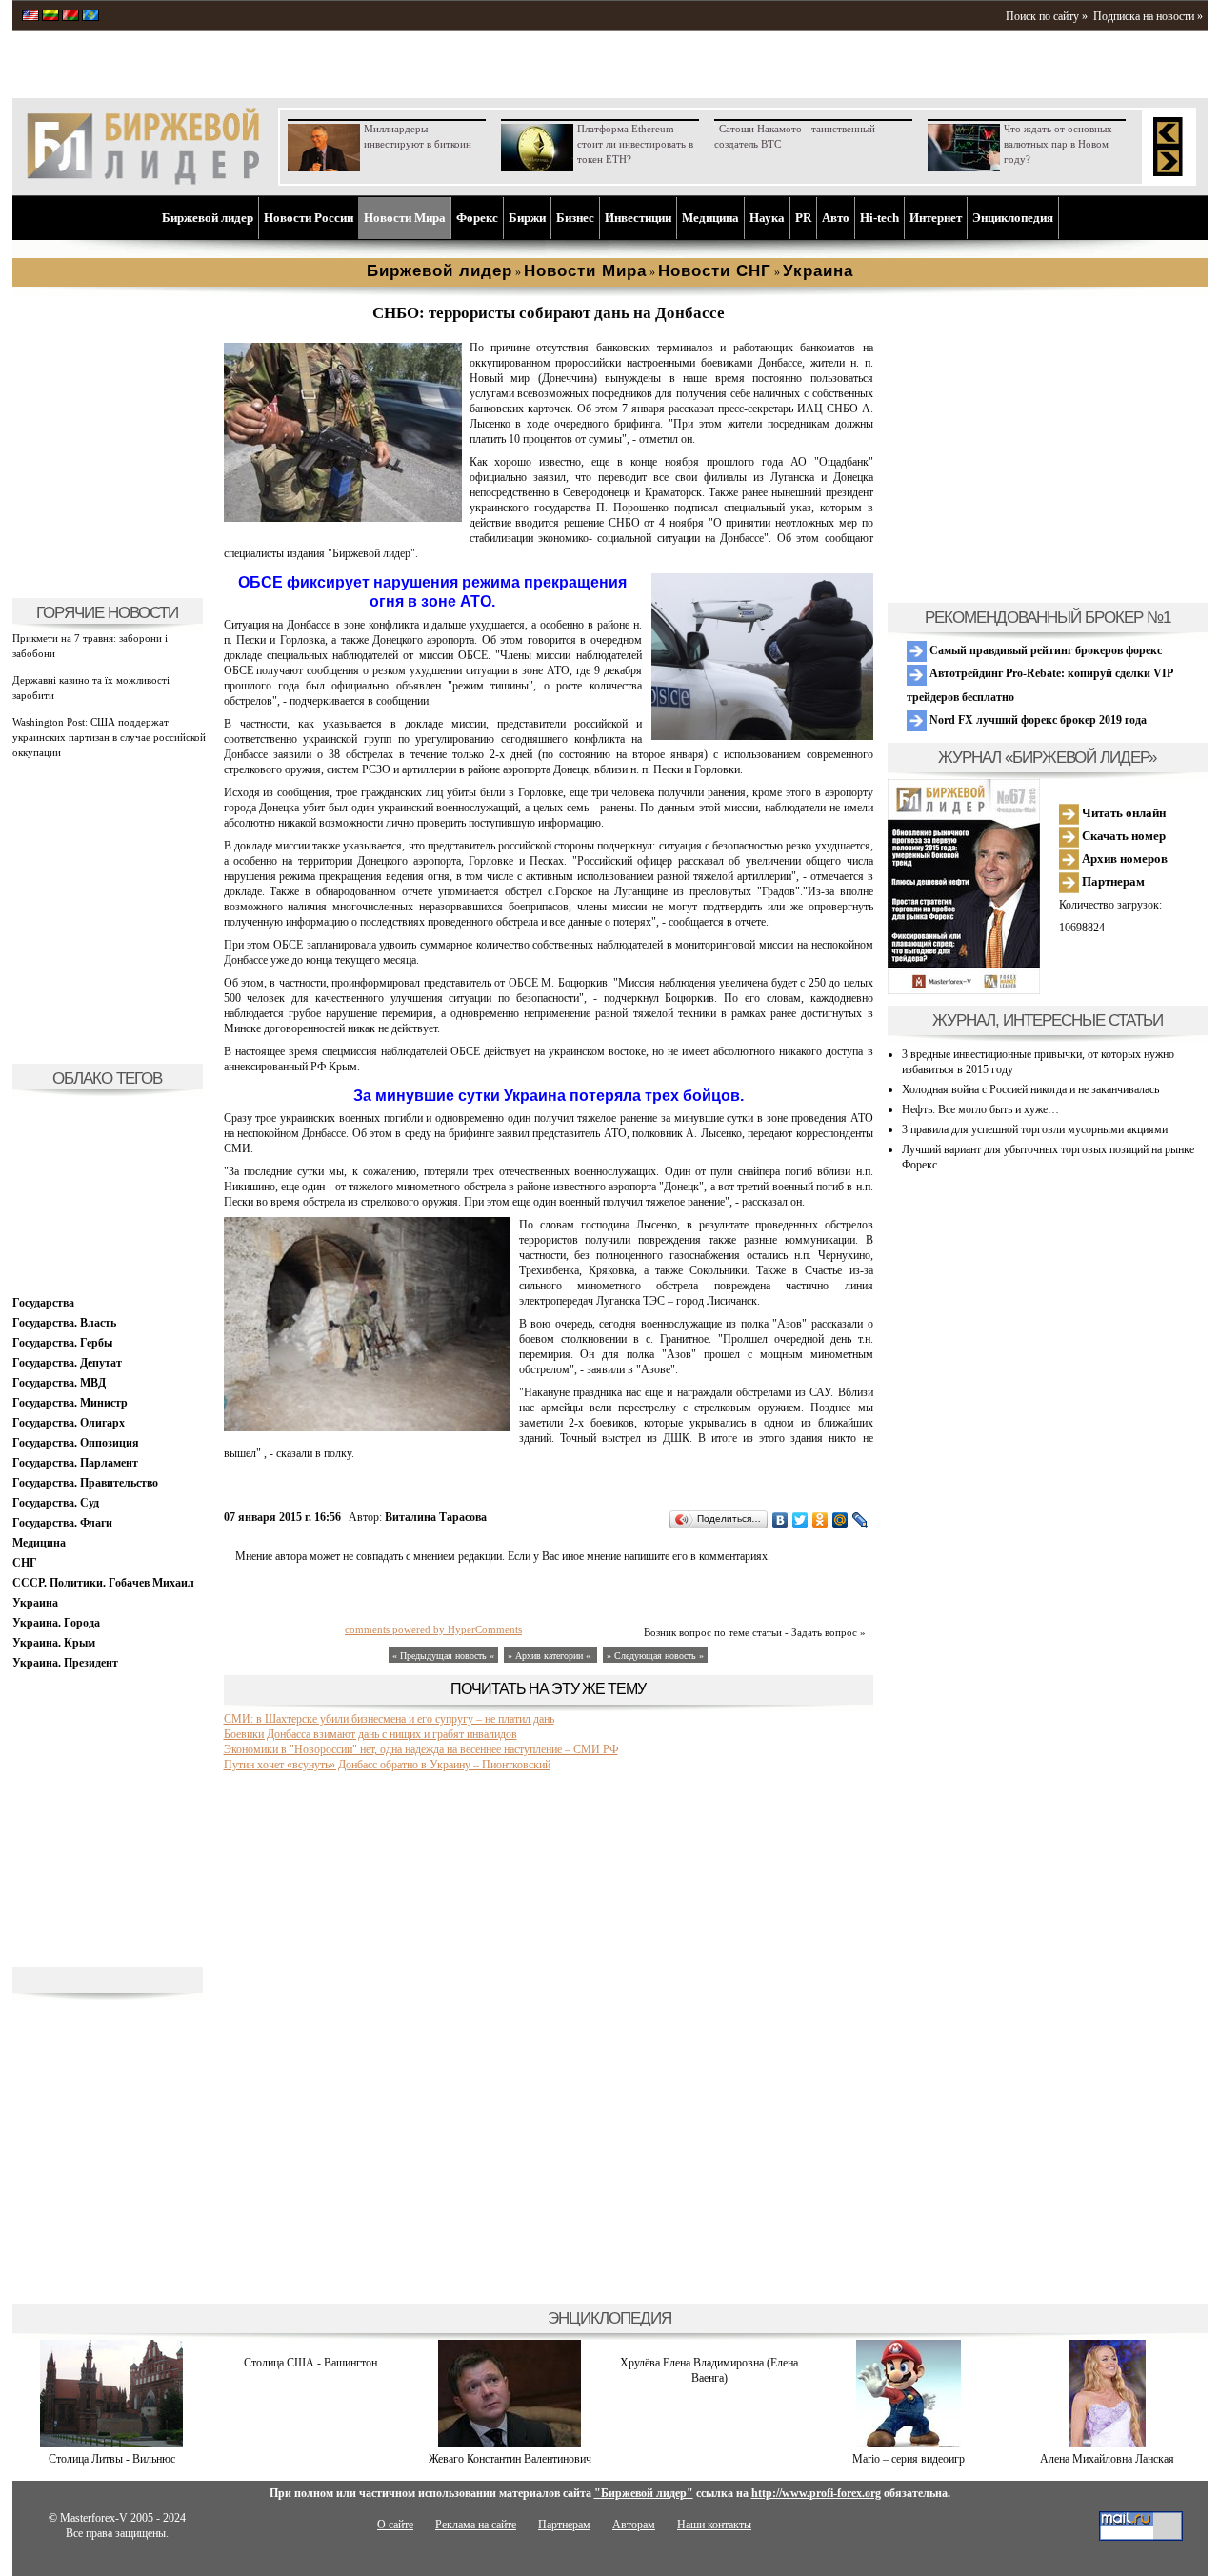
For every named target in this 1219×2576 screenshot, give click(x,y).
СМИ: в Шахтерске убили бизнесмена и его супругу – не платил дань (389, 1719)
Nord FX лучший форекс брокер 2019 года (1037, 720)
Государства (43, 1303)
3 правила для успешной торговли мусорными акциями (1035, 1129)
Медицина (710, 218)
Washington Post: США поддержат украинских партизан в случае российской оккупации (109, 737)
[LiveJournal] (860, 1520)
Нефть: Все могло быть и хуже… (980, 1109)
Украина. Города (56, 1623)
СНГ (25, 1563)
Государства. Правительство (85, 1483)
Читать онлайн (1122, 813)
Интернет (936, 218)
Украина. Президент (65, 1663)
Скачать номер (1122, 836)
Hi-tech (879, 218)
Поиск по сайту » (1047, 16)
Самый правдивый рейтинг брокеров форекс (1044, 650)
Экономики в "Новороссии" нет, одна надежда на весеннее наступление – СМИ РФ (421, 1749)
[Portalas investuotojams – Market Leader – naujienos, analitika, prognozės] (50, 17)
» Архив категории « (550, 1656)
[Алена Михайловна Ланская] (1108, 2444)
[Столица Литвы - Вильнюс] (111, 2444)
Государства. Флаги (62, 1523)
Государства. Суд (56, 1503)
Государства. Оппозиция (76, 1443)
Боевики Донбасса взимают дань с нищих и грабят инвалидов (370, 1734)
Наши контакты (714, 2525)
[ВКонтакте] (780, 1520)
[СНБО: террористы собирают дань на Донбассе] (343, 518)
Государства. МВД (59, 1383)
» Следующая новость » (655, 1656)
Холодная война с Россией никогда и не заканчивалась (1030, 1089)
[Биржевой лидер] (143, 181)
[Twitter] (800, 1520)
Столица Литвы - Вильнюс (112, 2459)
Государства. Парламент (75, 1463)
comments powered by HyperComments (433, 1629)
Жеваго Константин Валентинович (510, 2459)
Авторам (634, 2525)
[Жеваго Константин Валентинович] (510, 2444)
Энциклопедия (1013, 218)
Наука (767, 218)
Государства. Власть (64, 1323)
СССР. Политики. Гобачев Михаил (103, 1583)
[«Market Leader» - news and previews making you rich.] (30, 17)
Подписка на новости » (1148, 16)
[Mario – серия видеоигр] (909, 2444)
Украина (35, 1603)
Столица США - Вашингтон (310, 2363)
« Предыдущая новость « (443, 1656)
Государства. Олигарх (69, 1423)
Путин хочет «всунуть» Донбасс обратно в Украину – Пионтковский (387, 1765)
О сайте (395, 2525)
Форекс (477, 218)
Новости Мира (405, 218)
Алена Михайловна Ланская (1107, 2459)
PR (803, 218)
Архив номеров (1123, 859)
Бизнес (575, 218)
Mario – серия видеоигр (909, 2459)
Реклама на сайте (476, 2525)
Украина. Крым (54, 1643)
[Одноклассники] (820, 1520)
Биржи (527, 218)
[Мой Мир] (840, 1520)
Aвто (836, 218)
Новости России (309, 218)
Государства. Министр (70, 1403)
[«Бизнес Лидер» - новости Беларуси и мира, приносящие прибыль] (70, 17)
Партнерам (1112, 881)
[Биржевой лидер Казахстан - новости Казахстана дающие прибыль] (90, 17)
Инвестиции (638, 218)
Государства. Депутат (67, 1363)
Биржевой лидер (208, 218)
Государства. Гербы (62, 1343)
